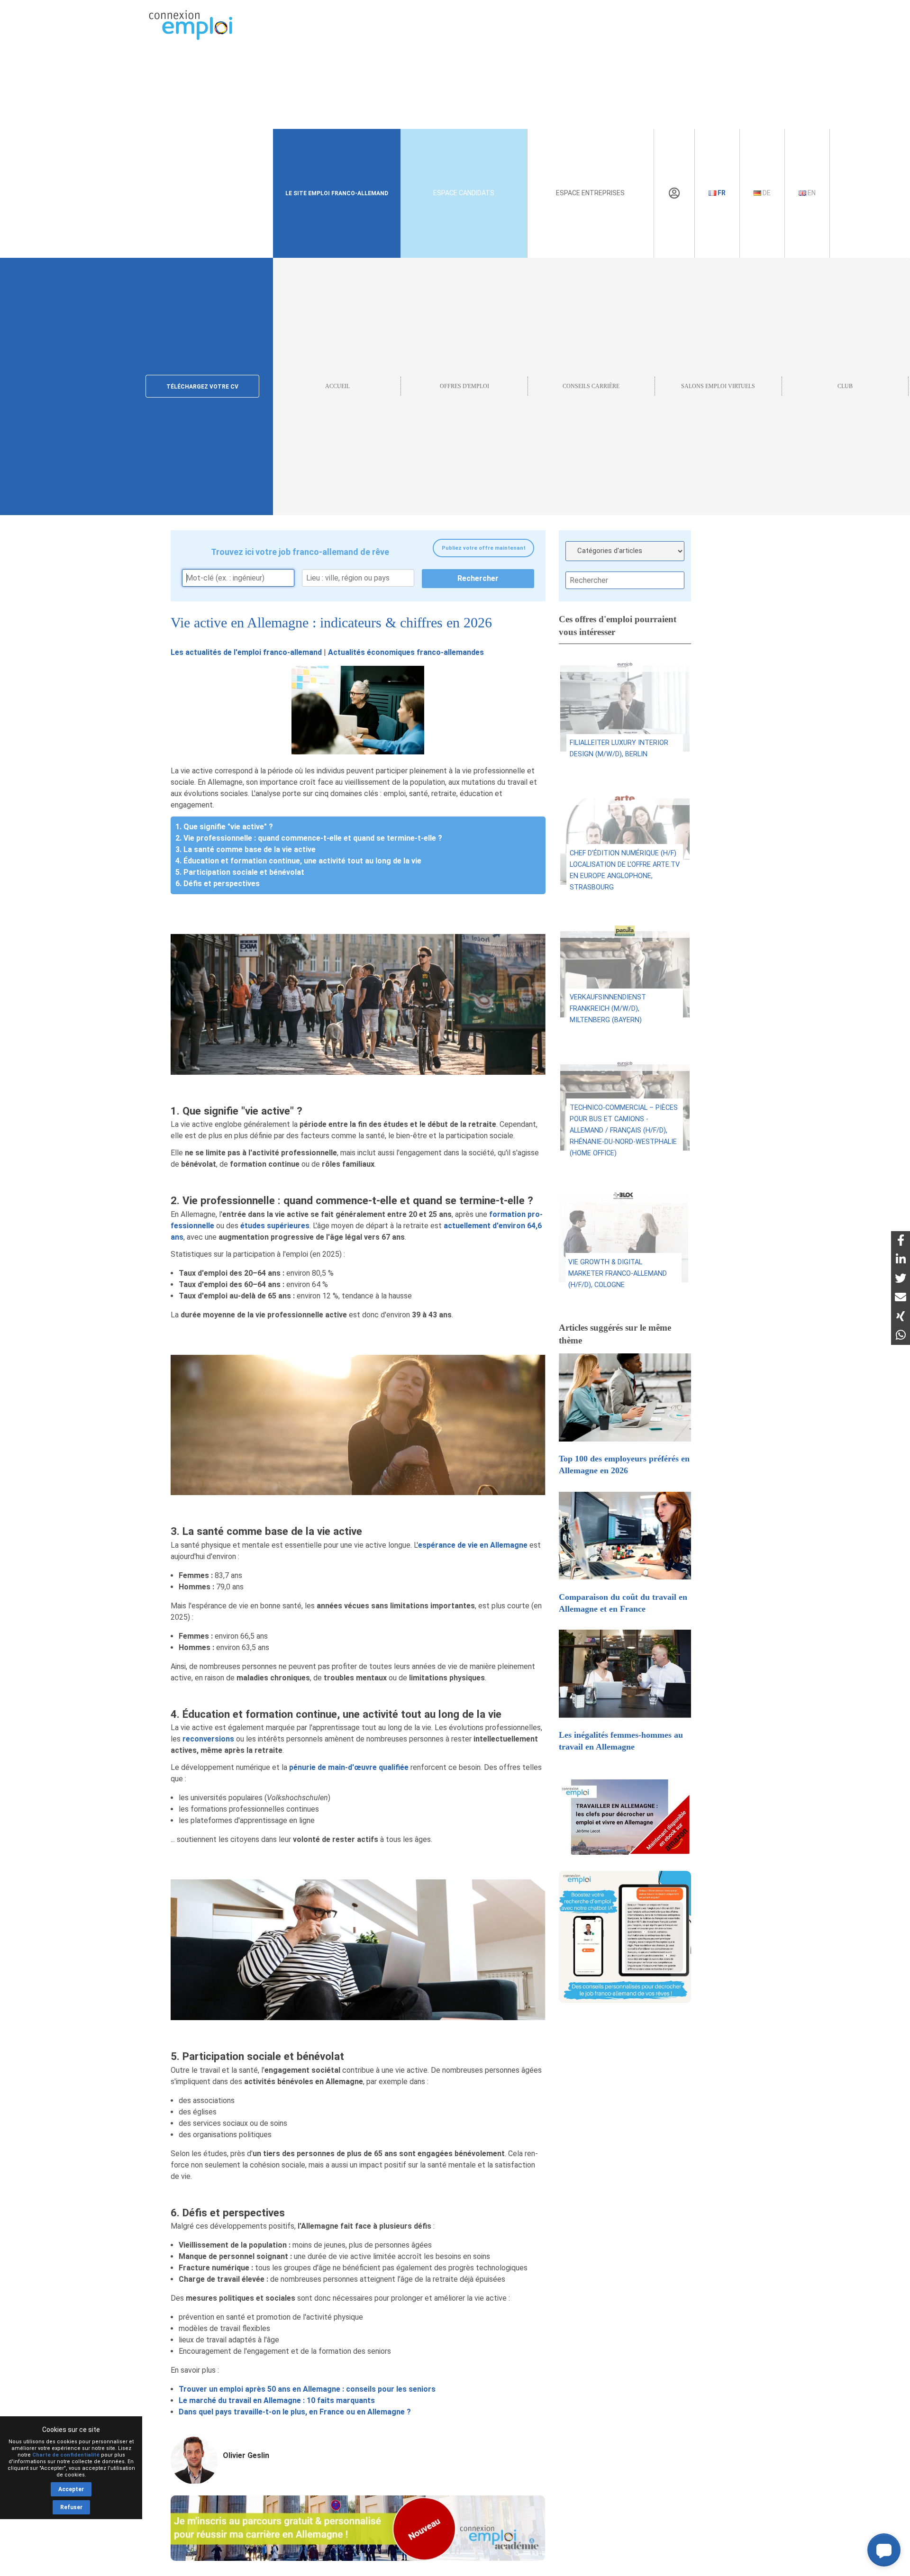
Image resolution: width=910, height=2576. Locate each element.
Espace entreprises (590, 193)
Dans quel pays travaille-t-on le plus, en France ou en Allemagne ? (295, 2412)
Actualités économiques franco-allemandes (406, 652)
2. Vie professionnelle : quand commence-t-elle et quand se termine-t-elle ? (309, 838)
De (766, 193)
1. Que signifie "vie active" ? (224, 827)
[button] (884, 2550)
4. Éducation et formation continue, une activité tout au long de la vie (298, 861)
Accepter (71, 2489)
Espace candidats (464, 193)
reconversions (208, 1739)
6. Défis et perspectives (218, 884)
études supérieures (275, 1226)
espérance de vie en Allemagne (473, 1545)
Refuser (71, 2507)
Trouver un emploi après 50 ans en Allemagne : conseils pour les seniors (307, 2389)
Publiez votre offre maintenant (484, 548)
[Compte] (674, 193)
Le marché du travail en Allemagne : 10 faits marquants (277, 2400)
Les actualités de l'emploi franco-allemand (246, 652)
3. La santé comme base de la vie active (246, 849)
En (811, 193)
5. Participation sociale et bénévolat (240, 872)
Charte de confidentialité (66, 2455)
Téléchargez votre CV (202, 387)
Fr (721, 193)
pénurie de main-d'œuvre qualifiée (349, 1767)
